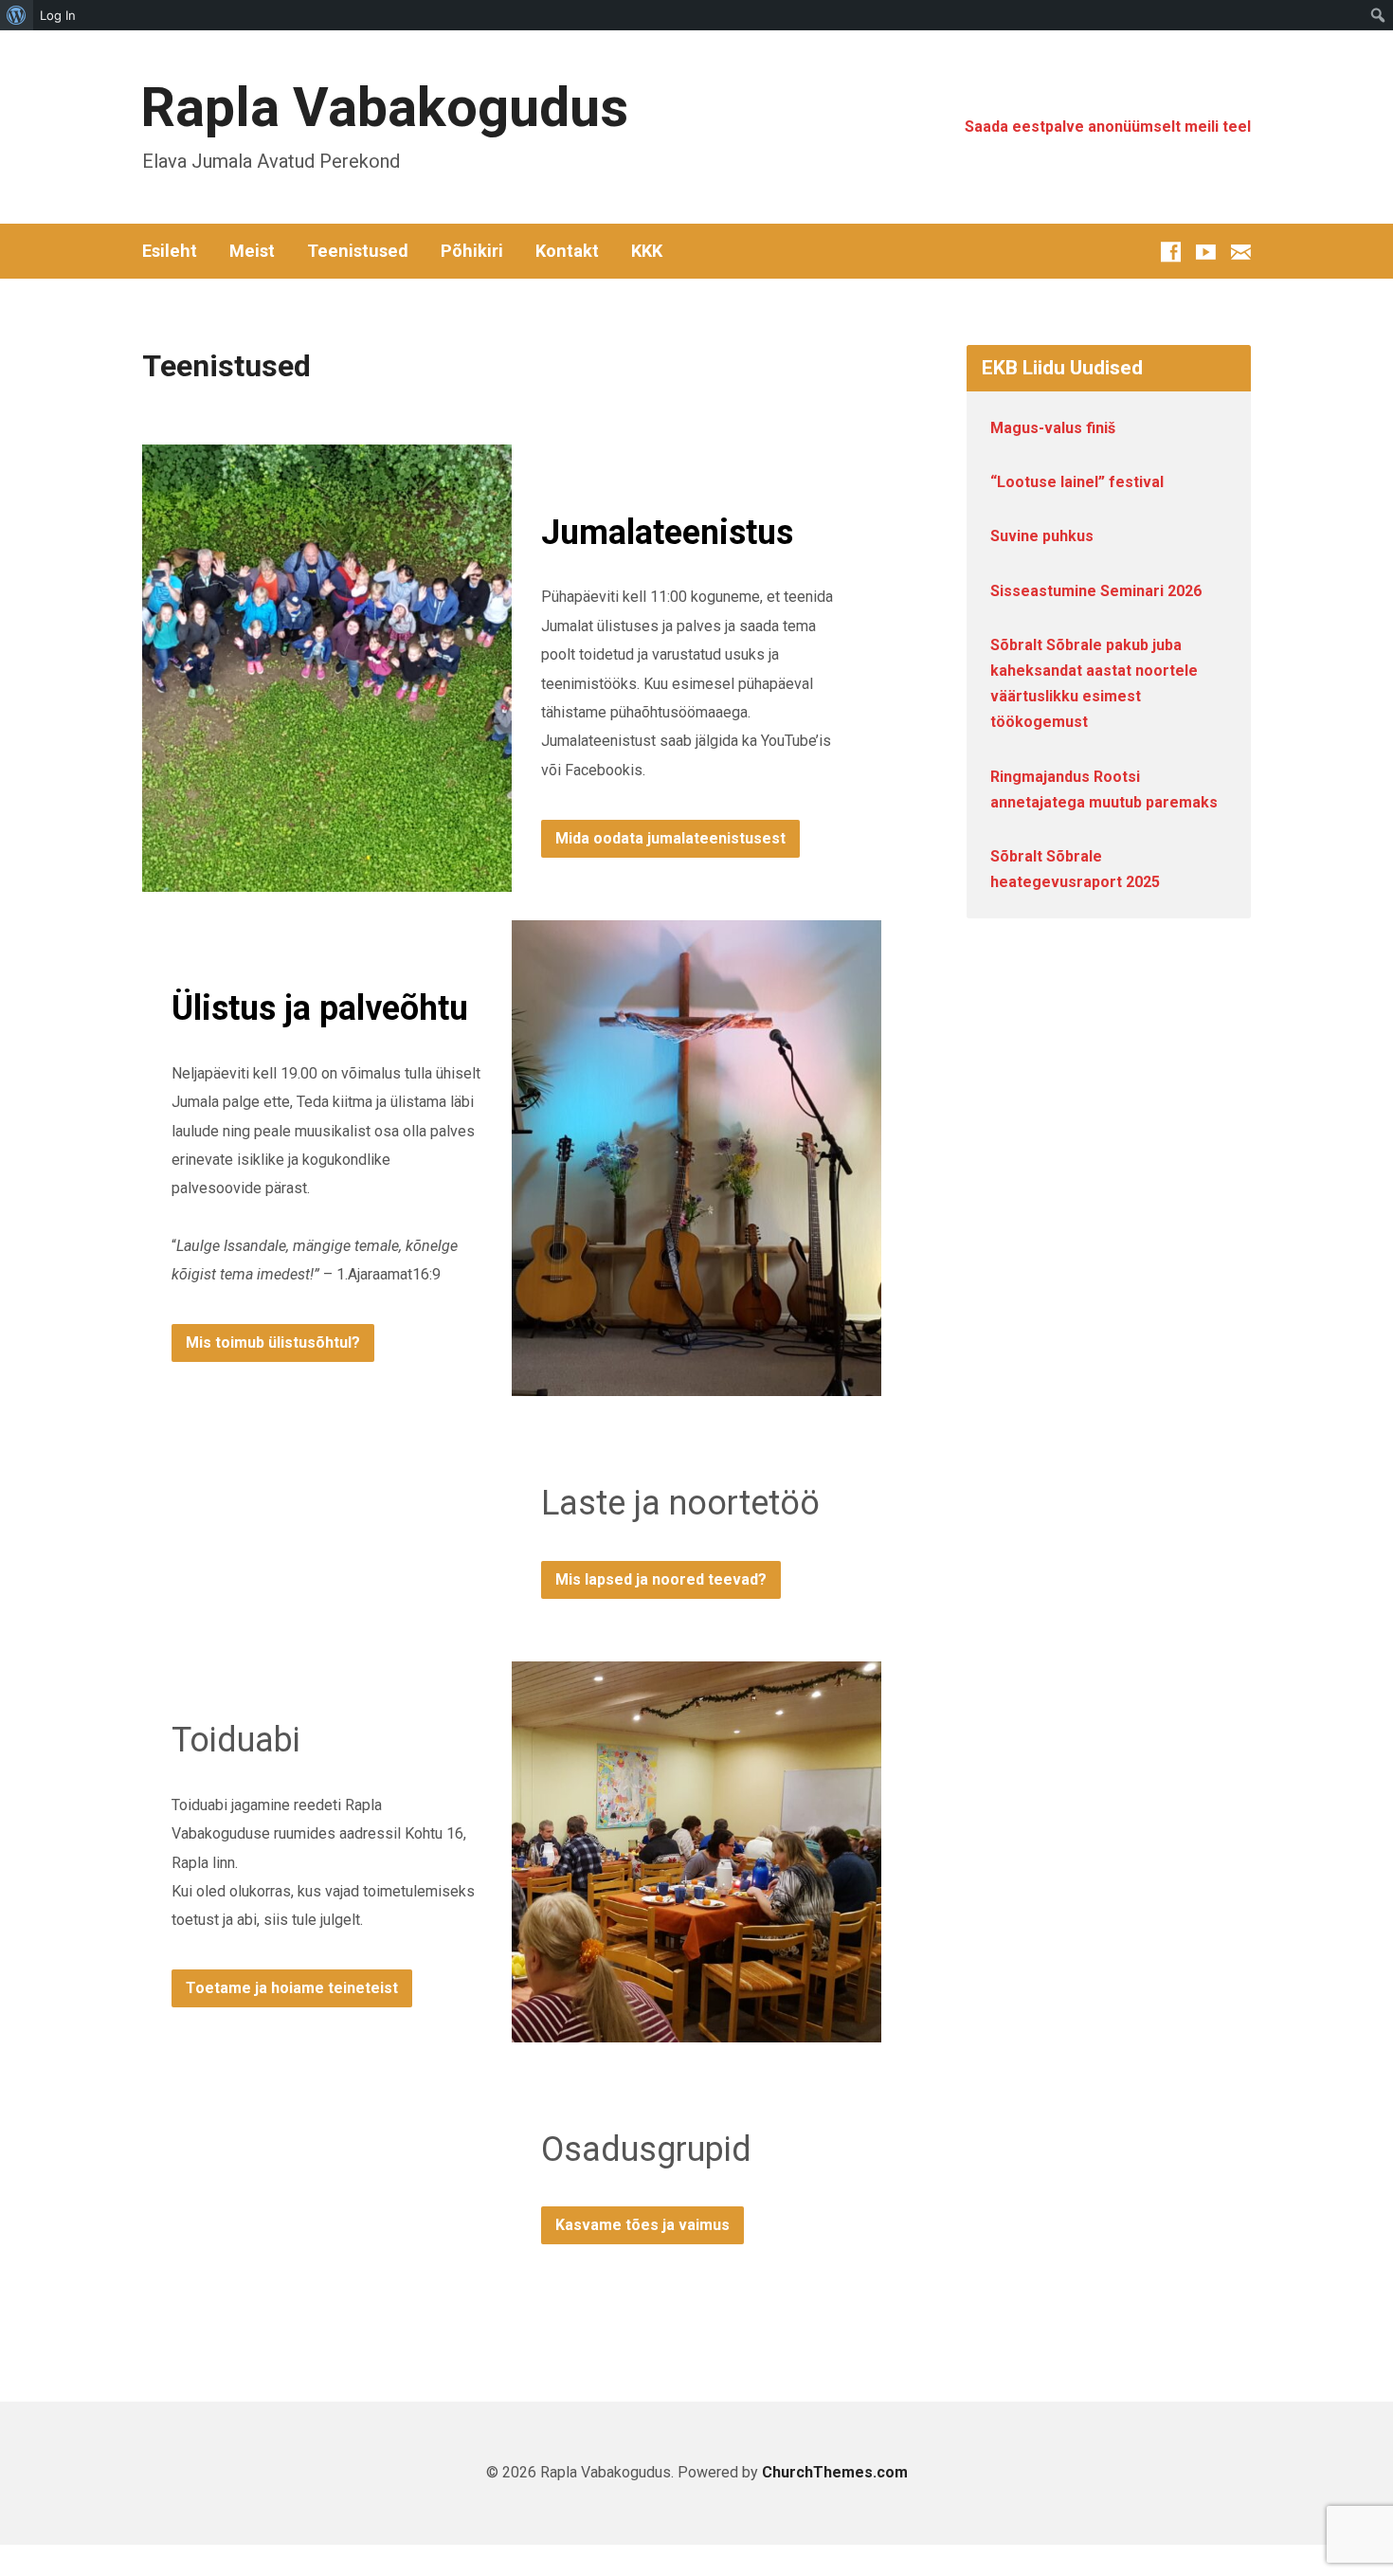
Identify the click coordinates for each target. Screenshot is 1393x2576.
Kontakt (567, 251)
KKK (647, 251)
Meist (252, 251)
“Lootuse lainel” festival (1077, 482)
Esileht (170, 251)
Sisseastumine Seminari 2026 (1096, 591)
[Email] (1241, 252)
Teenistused (358, 251)
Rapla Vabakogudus (384, 108)
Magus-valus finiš (1053, 428)
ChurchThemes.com (835, 2472)
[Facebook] (1171, 252)
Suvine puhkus (1042, 536)
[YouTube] (1206, 252)
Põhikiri (472, 251)
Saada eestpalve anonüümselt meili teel (1108, 127)
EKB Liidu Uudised (1062, 368)
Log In (58, 15)
